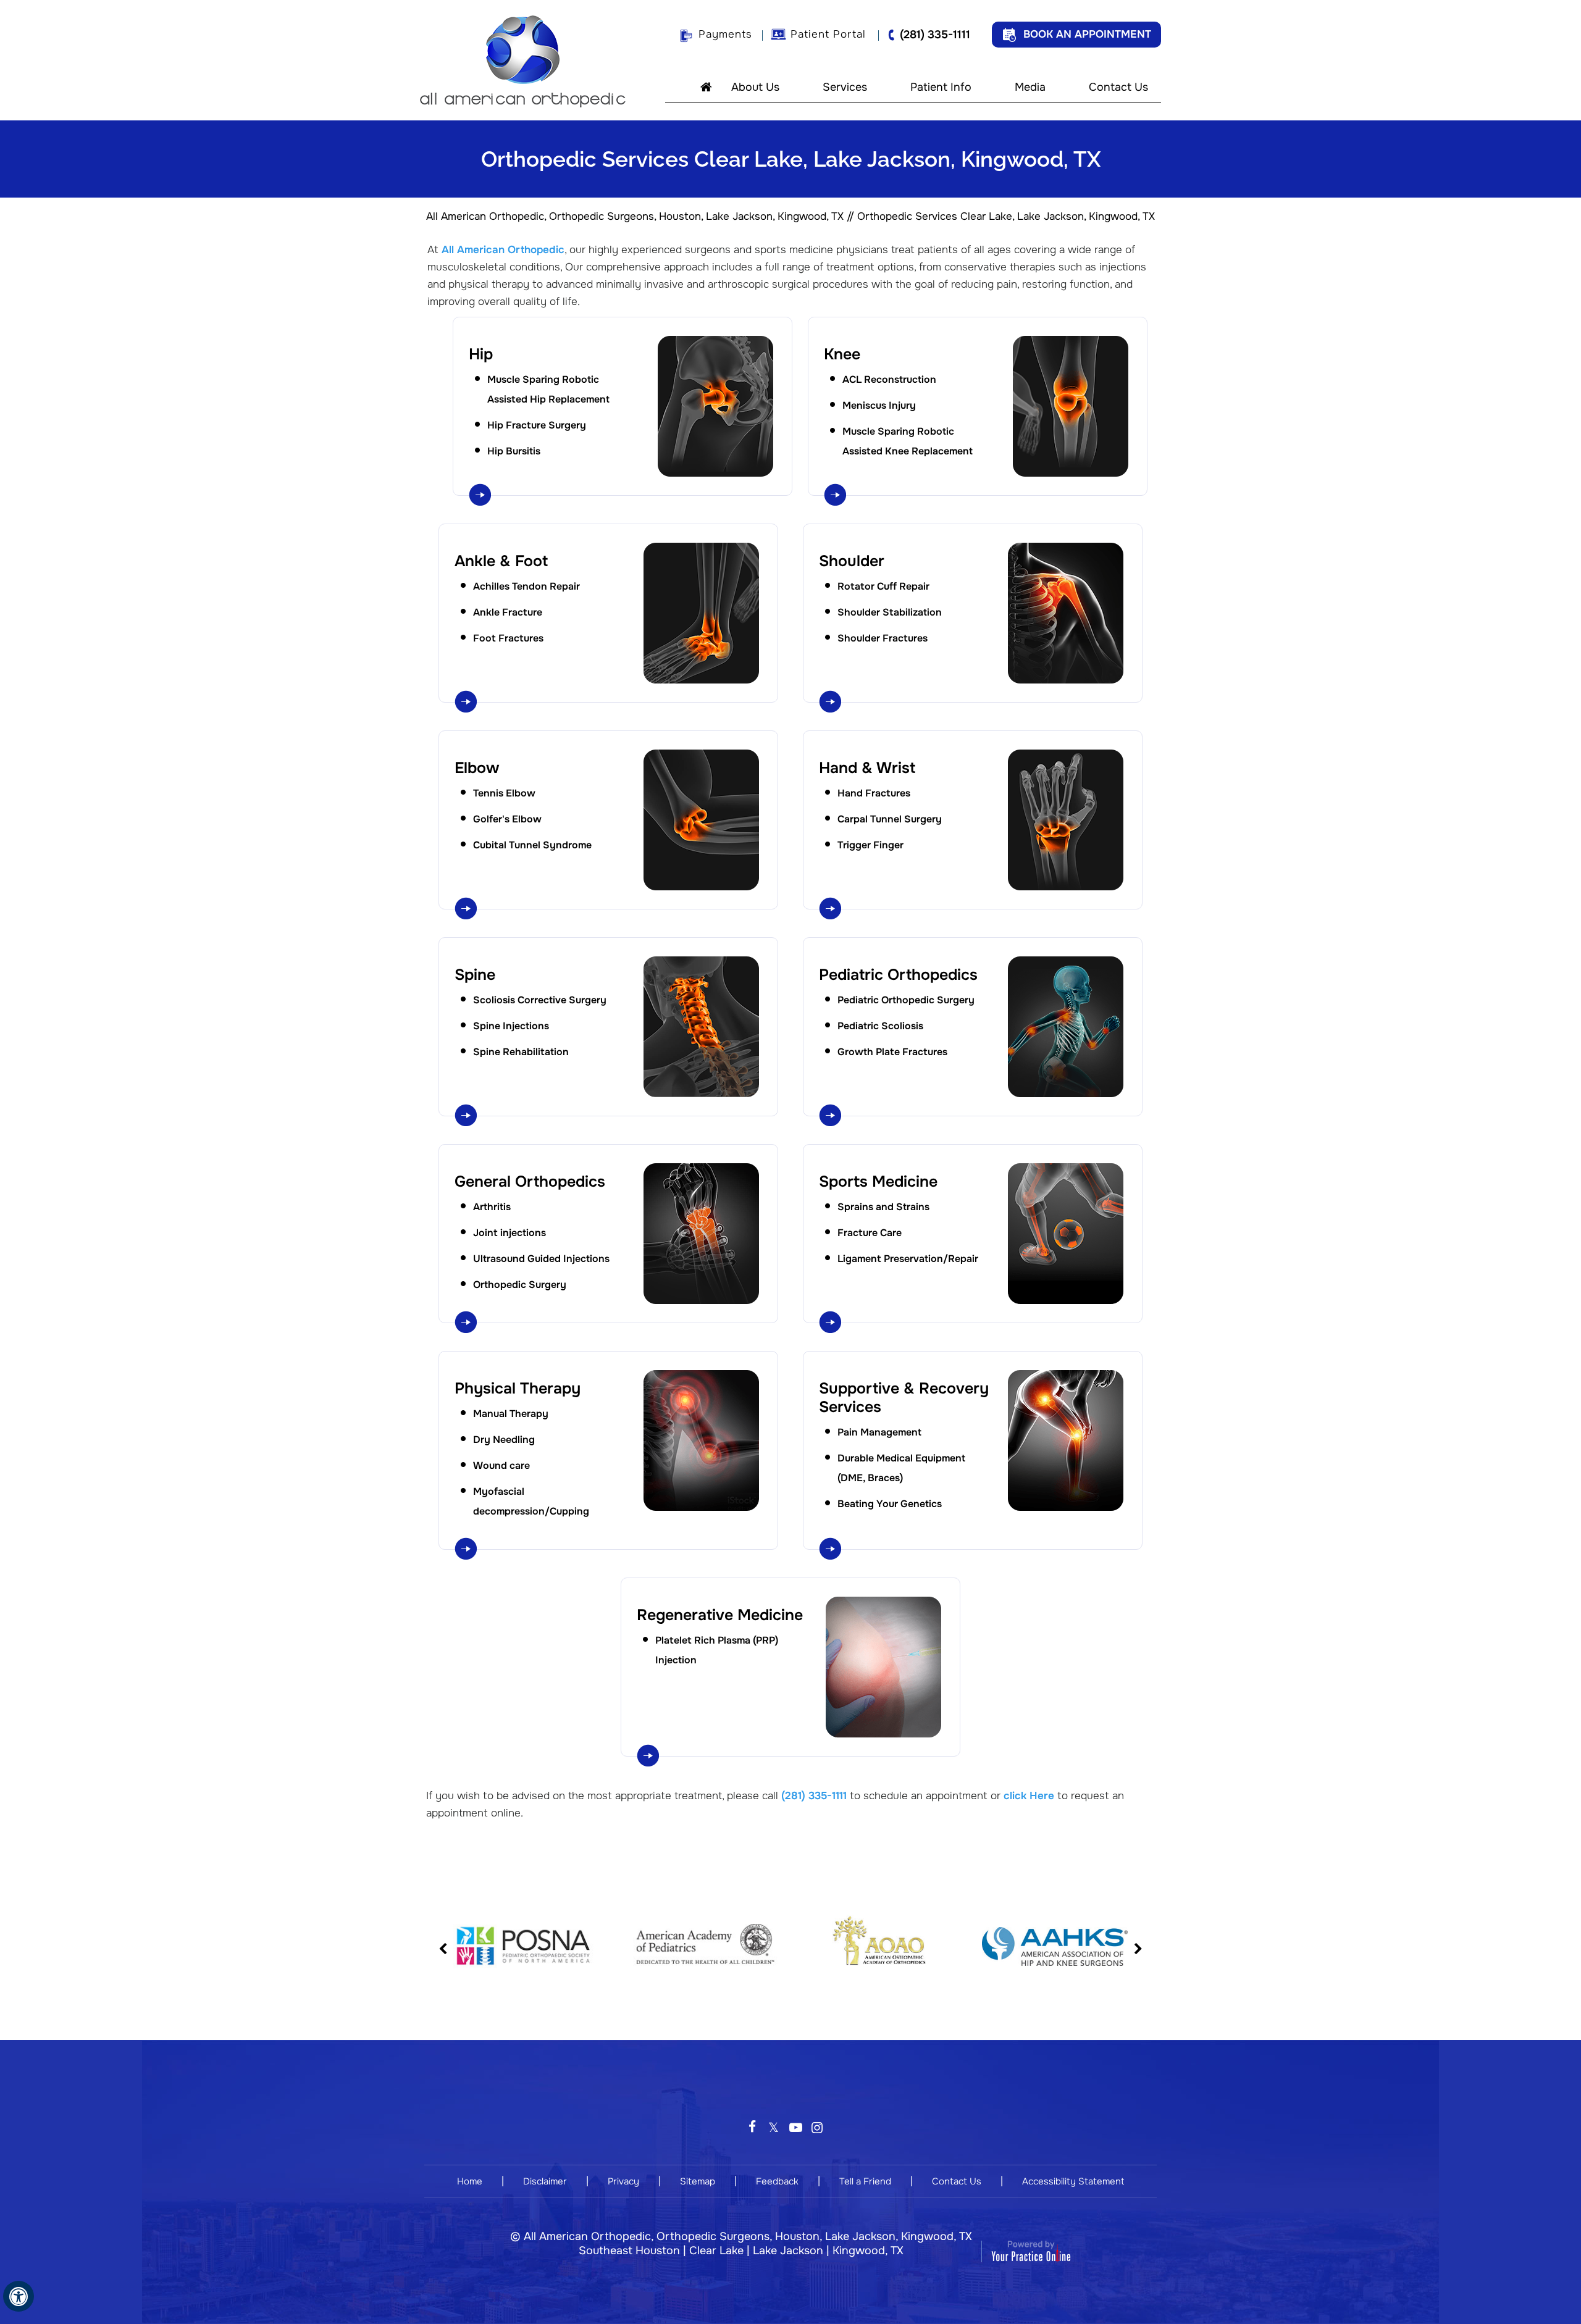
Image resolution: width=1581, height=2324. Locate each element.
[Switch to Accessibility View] (19, 2296)
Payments (725, 34)
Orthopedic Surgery (520, 1285)
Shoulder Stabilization (890, 612)
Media (1030, 87)
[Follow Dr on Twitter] (774, 2123)
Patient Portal (828, 34)
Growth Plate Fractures (892, 1052)
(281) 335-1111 (935, 35)
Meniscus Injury (879, 405)
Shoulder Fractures (883, 638)
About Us (755, 87)
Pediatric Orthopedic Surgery (906, 1000)
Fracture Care (870, 1233)
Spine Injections (511, 1026)
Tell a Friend (865, 2181)
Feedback (777, 2181)
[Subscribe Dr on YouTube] (795, 2123)
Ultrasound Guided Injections (541, 1259)
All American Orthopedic (503, 250)
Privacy (623, 2181)
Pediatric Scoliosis (880, 1026)
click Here (1029, 1796)
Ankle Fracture (508, 612)
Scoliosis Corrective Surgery (540, 1000)
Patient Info (941, 87)
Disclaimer (545, 2181)
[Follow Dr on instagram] (817, 2123)
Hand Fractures (874, 793)
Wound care (501, 1465)
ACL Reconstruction (889, 379)
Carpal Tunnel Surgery (890, 819)
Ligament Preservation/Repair (908, 1259)
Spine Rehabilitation (521, 1052)
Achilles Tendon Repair (526, 586)
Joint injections (510, 1233)
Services (845, 87)
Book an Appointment (1087, 34)
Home (700, 86)
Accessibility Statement (1073, 2181)
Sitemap (698, 2181)
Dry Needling (504, 1440)
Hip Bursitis (514, 451)
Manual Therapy (511, 1414)
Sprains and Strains (883, 1207)
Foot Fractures (508, 638)
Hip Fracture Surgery (537, 425)
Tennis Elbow (504, 793)
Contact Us (1118, 87)
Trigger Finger (870, 845)
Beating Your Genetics (890, 1504)
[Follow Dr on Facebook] (752, 2123)
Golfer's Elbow (507, 819)
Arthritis (492, 1207)
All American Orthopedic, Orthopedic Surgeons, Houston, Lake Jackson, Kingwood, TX (635, 216)
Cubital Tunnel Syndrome (532, 845)
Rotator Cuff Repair (883, 586)
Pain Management (879, 1432)
